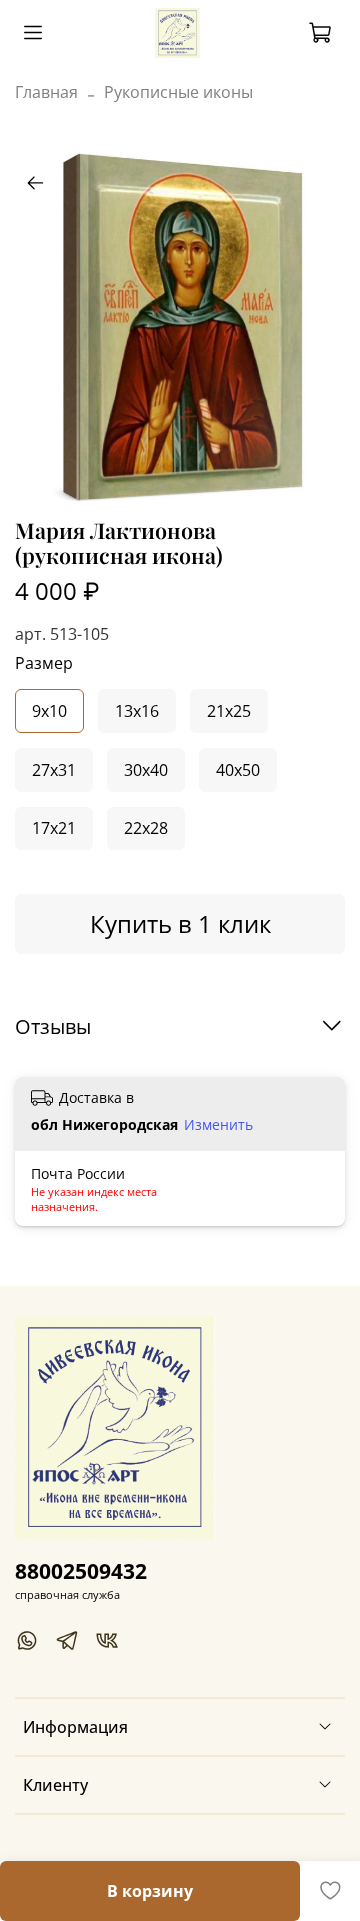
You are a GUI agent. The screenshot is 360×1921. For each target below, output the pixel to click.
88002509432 (81, 1571)
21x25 (229, 711)
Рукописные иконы (178, 92)
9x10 (49, 711)
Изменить (218, 1125)
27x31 (54, 770)
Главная (46, 92)
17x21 (54, 828)
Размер (44, 663)
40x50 (238, 770)
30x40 (146, 770)
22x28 (146, 828)
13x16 (137, 711)
